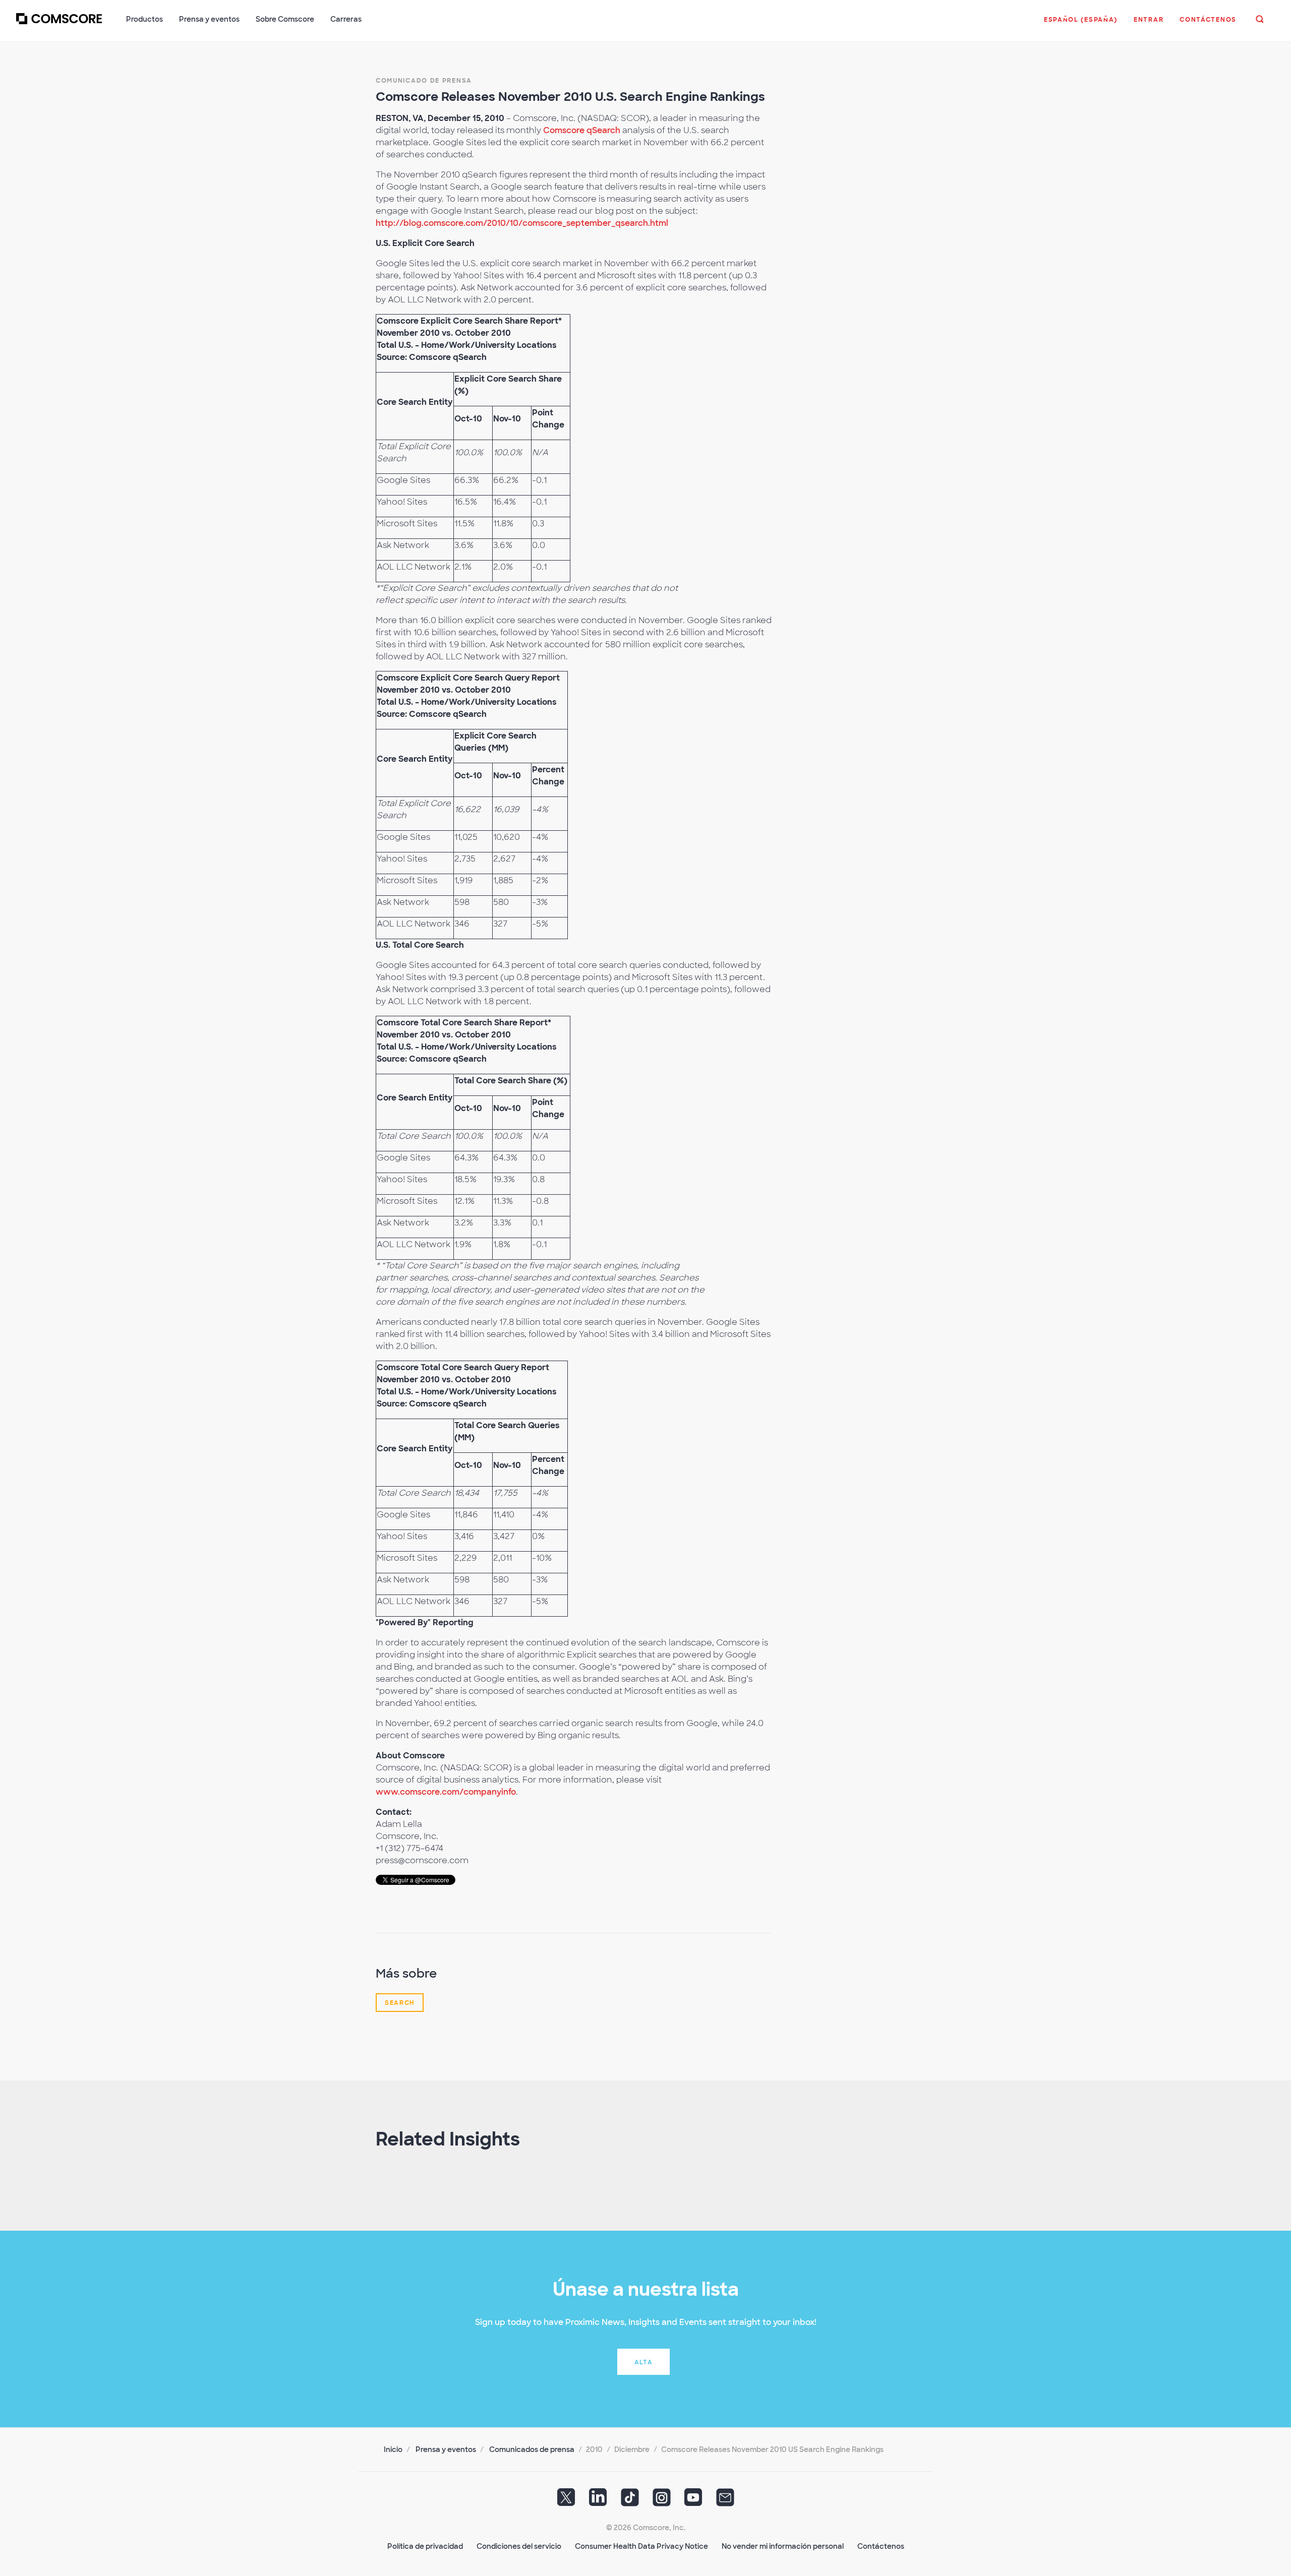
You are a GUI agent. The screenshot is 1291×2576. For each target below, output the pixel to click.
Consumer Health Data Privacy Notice (641, 2546)
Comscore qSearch (582, 130)
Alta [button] (644, 2362)
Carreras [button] (346, 19)
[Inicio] (59, 25)
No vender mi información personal (783, 2546)
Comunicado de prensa (424, 81)
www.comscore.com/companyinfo (446, 1792)
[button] (1081, 25)
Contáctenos (881, 2546)
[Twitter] (566, 2500)
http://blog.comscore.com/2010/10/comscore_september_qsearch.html (522, 223)
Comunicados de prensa (532, 2449)
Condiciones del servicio (519, 2546)
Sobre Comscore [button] (285, 19)
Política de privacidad (425, 2546)
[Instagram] (662, 2500)
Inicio (393, 2449)
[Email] (725, 2500)
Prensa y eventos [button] (209, 19)
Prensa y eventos (446, 2449)
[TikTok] (630, 2500)
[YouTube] (693, 2500)
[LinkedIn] (598, 2500)
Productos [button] (144, 19)
